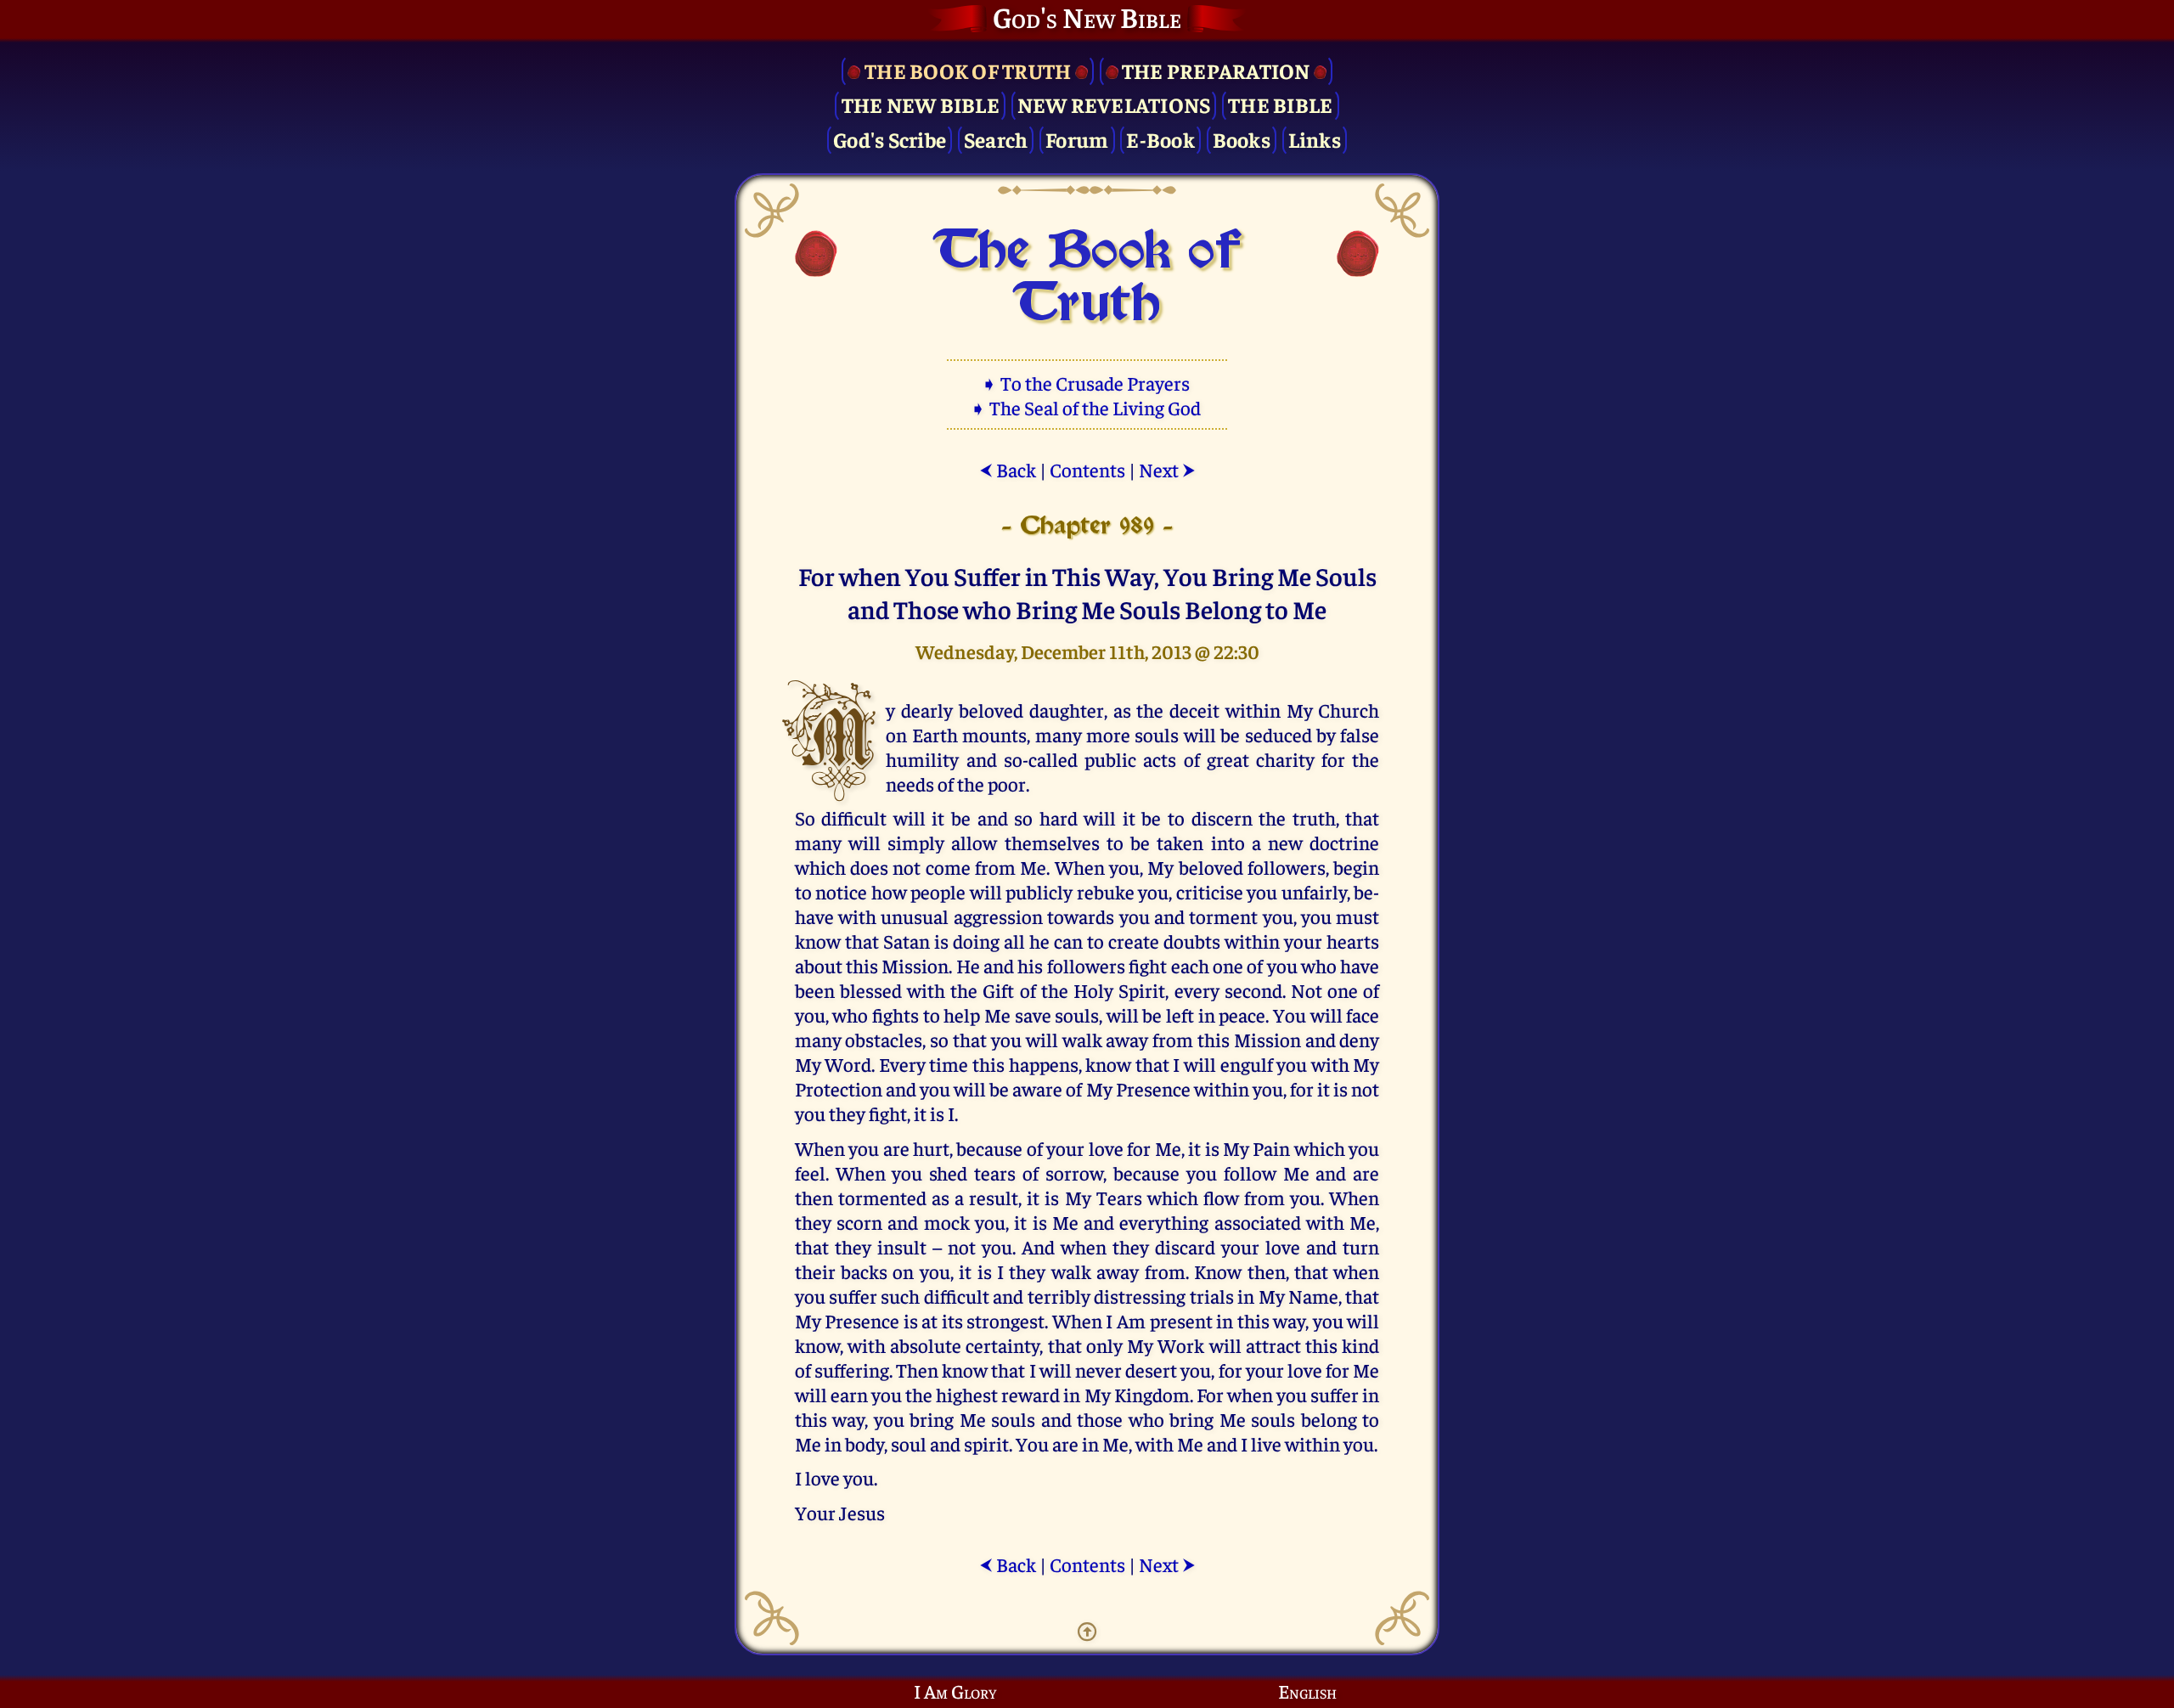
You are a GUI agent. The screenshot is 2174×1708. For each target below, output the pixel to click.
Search (996, 139)
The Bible (1280, 104)
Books (1242, 139)
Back (1008, 469)
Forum (1077, 139)
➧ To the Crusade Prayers (1087, 383)
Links (1315, 139)
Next (1167, 469)
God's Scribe (890, 139)
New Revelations (1114, 104)
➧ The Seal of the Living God (1087, 407)
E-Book (1160, 139)
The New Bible (921, 104)
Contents (1087, 469)
